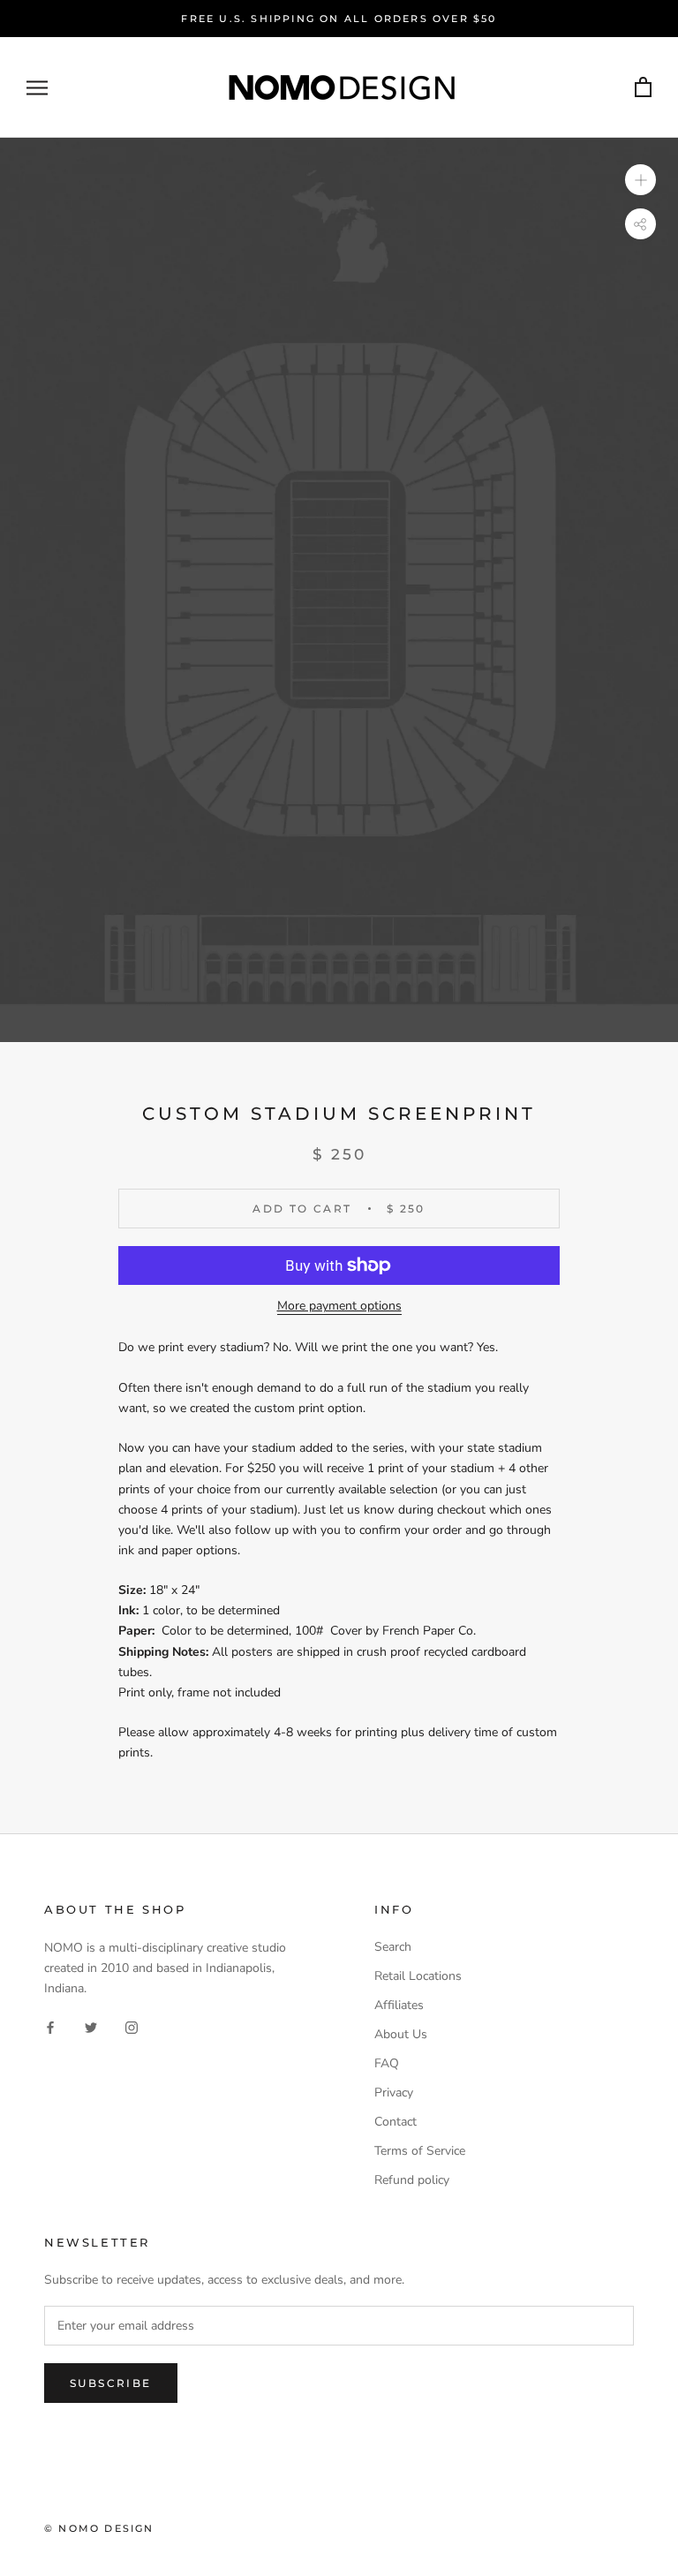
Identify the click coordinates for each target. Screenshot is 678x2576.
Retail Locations (418, 1976)
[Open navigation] (37, 88)
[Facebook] (50, 2026)
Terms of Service (420, 2151)
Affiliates (399, 2005)
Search (393, 1947)
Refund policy (412, 2180)
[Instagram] (132, 2026)
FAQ (387, 2063)
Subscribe (111, 2383)
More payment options (339, 1306)
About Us (401, 2034)
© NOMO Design (99, 2528)
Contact (395, 2122)
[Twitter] (91, 2026)
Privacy (394, 2093)
